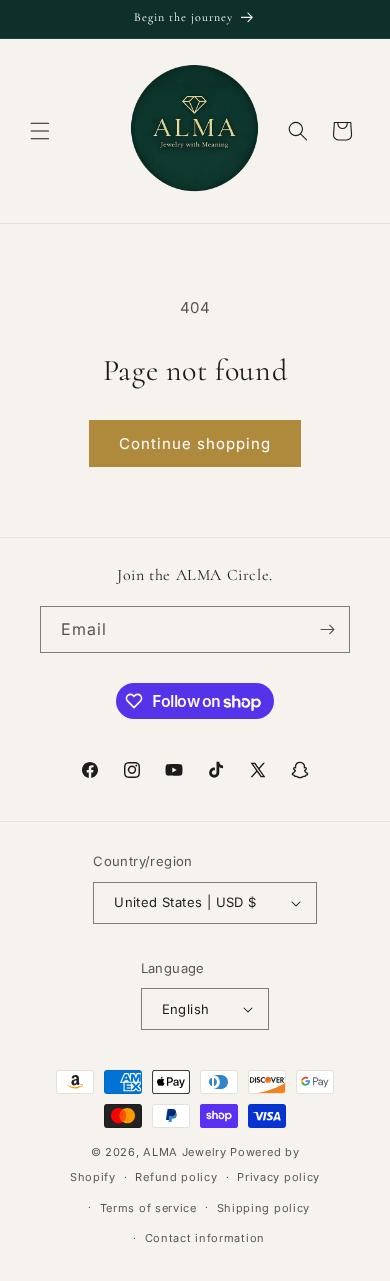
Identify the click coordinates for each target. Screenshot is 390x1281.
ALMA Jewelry (186, 1152)
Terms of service (148, 1208)
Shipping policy (264, 1208)
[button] (40, 131)
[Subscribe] (327, 629)
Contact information (205, 1238)
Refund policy (176, 1177)
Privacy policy (278, 1177)
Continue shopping (195, 443)
